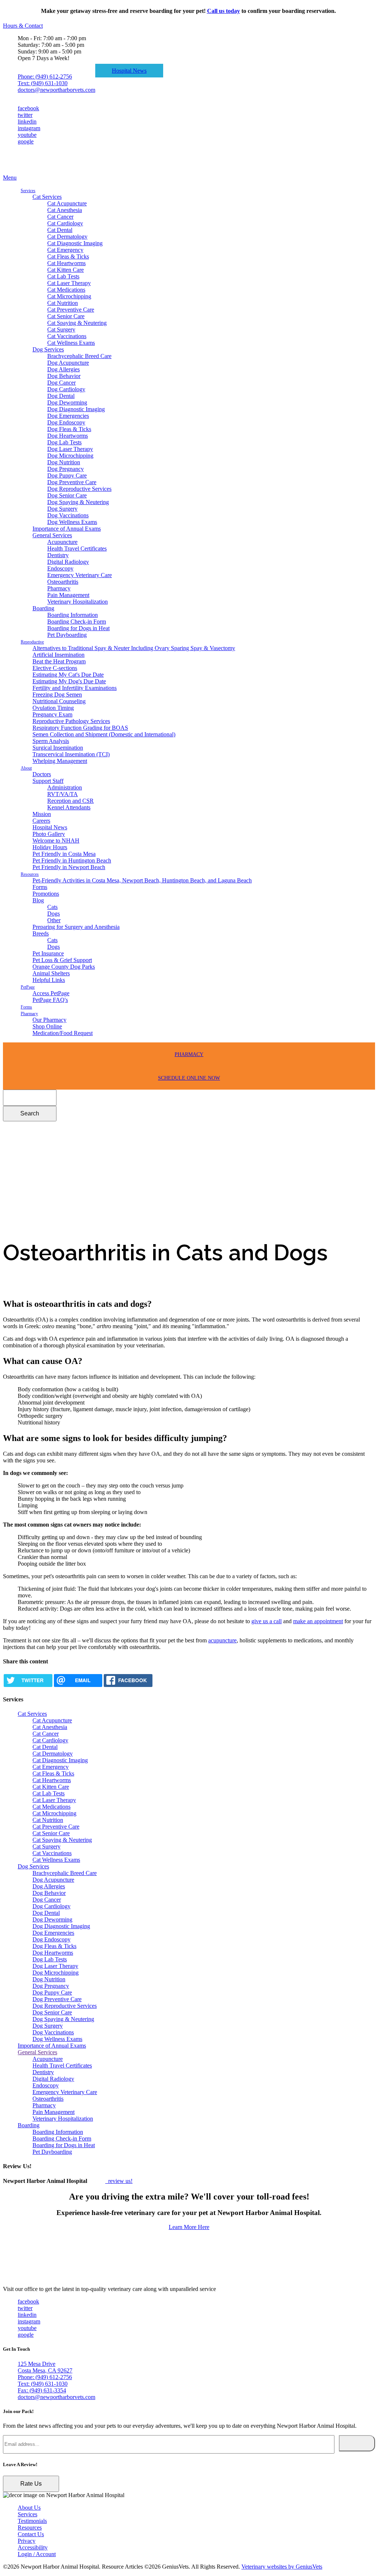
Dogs (54, 914)
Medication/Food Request (63, 1033)
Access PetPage (51, 993)
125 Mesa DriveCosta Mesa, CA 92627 (45, 2367)
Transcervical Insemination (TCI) (71, 754)
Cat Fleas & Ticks (68, 256)
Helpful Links (49, 980)
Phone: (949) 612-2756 (45, 77)
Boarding (43, 608)
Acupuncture (62, 542)
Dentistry (58, 555)
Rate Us (31, 2484)
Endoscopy (60, 568)
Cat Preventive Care (71, 310)
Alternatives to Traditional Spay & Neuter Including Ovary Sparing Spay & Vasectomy (134, 648)
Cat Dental (60, 230)
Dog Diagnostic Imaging (76, 409)
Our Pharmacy (49, 1020)
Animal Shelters (51, 973)
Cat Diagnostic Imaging (75, 243)
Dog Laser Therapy (70, 449)
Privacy (27, 2541)
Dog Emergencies (68, 416)
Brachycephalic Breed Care (79, 356)
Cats (52, 907)
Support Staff (48, 781)
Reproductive (32, 642)
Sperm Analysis (51, 741)
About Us (29, 2508)
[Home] (40, 171)
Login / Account (37, 2554)
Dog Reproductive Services (79, 489)
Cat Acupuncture (67, 203)
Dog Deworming (67, 402)
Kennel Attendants (69, 807)
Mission (42, 814)
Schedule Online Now (189, 1078)
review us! (120, 2181)
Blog (38, 900)
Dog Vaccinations (68, 515)
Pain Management (68, 595)
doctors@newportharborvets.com (56, 90)
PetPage (28, 987)
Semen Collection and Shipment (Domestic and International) (104, 734)
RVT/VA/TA (63, 794)
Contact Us (31, 2534)
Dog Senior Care (67, 495)
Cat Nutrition (63, 303)
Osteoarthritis (63, 582)
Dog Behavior (64, 376)
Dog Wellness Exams (72, 522)
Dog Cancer (61, 383)
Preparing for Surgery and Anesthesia (76, 927)
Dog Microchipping (70, 456)
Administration (65, 787)
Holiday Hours (50, 847)
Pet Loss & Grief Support (62, 960)
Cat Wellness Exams (71, 343)
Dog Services (48, 349)
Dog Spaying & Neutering (78, 502)
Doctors (42, 774)
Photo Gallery (49, 834)
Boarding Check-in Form (77, 622)
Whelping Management (60, 761)
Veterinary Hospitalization (78, 602)
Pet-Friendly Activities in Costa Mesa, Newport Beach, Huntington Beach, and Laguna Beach (142, 880)
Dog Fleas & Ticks (69, 429)
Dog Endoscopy (66, 422)
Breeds (41, 933)
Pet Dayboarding (67, 635)
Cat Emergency (65, 250)
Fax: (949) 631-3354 (42, 2390)
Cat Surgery (61, 329)
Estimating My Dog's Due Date (69, 681)
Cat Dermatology (67, 237)
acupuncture (222, 1640)
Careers (41, 821)
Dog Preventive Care (72, 482)
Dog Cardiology (66, 389)
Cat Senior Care (66, 316)
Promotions (46, 894)
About (26, 768)
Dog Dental (61, 396)
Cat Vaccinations (67, 336)
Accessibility (33, 2547)
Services (28, 191)
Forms (40, 887)
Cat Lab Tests (63, 276)
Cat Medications (66, 290)
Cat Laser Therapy (69, 283)
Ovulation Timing (53, 708)
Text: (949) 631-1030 (43, 83)
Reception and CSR (71, 801)
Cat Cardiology (65, 223)
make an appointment (318, 1621)
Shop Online (47, 1026)
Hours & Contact (23, 26)
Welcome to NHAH (56, 841)
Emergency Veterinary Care (80, 575)
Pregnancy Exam (52, 714)
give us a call (267, 1621)
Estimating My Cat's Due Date (68, 675)
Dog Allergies (63, 369)
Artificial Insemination (59, 655)
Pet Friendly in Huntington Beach (72, 860)
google (26, 141)
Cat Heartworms (66, 263)
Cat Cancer (60, 217)
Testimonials (32, 2521)
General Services (52, 535)
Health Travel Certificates (77, 548)
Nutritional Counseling (59, 701)
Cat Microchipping (69, 296)
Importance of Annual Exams (67, 529)
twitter (25, 115)
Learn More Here (189, 2227)
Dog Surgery (62, 509)
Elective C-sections (55, 668)
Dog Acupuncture (68, 363)
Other (54, 920)
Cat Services (47, 197)
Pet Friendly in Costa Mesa (64, 854)
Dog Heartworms (68, 436)
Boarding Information (73, 615)
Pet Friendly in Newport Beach (69, 867)
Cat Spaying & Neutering (77, 323)
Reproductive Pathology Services (71, 721)
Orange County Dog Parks (64, 967)
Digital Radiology (68, 562)
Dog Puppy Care (67, 475)
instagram (29, 128)
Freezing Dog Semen (57, 695)
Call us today (224, 11)
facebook (28, 108)
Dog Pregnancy (66, 469)
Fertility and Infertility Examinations (75, 688)
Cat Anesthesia (65, 210)
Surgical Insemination (58, 748)
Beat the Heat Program (59, 661)
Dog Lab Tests (64, 442)
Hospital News (129, 71)
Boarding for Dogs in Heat (78, 628)
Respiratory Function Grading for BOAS (80, 728)
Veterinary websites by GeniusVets (282, 2567)
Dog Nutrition (64, 462)
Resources (30, 874)
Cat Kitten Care (66, 270)
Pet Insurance (48, 953)
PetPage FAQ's (50, 1000)
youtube (27, 135)
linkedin (27, 121)
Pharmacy (59, 588)
